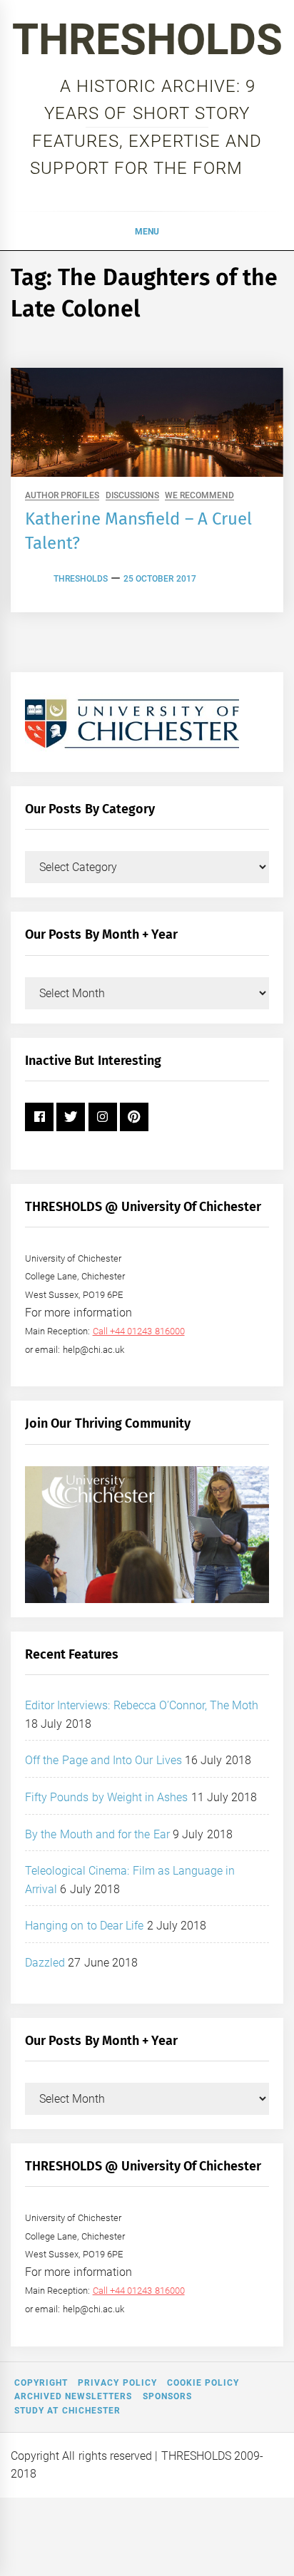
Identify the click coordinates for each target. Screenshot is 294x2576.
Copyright (41, 2383)
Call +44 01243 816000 (139, 1331)
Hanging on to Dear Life (84, 1926)
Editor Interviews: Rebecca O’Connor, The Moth (142, 1705)
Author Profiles (62, 496)
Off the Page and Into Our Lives (103, 1760)
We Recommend (199, 496)
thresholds (81, 579)
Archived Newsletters (73, 2396)
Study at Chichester (67, 2411)
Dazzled (45, 1963)
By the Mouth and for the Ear (97, 1834)
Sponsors (167, 2396)
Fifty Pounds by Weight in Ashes (107, 1797)
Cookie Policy (203, 2383)
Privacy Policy (117, 2383)
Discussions (132, 496)
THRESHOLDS (147, 40)
